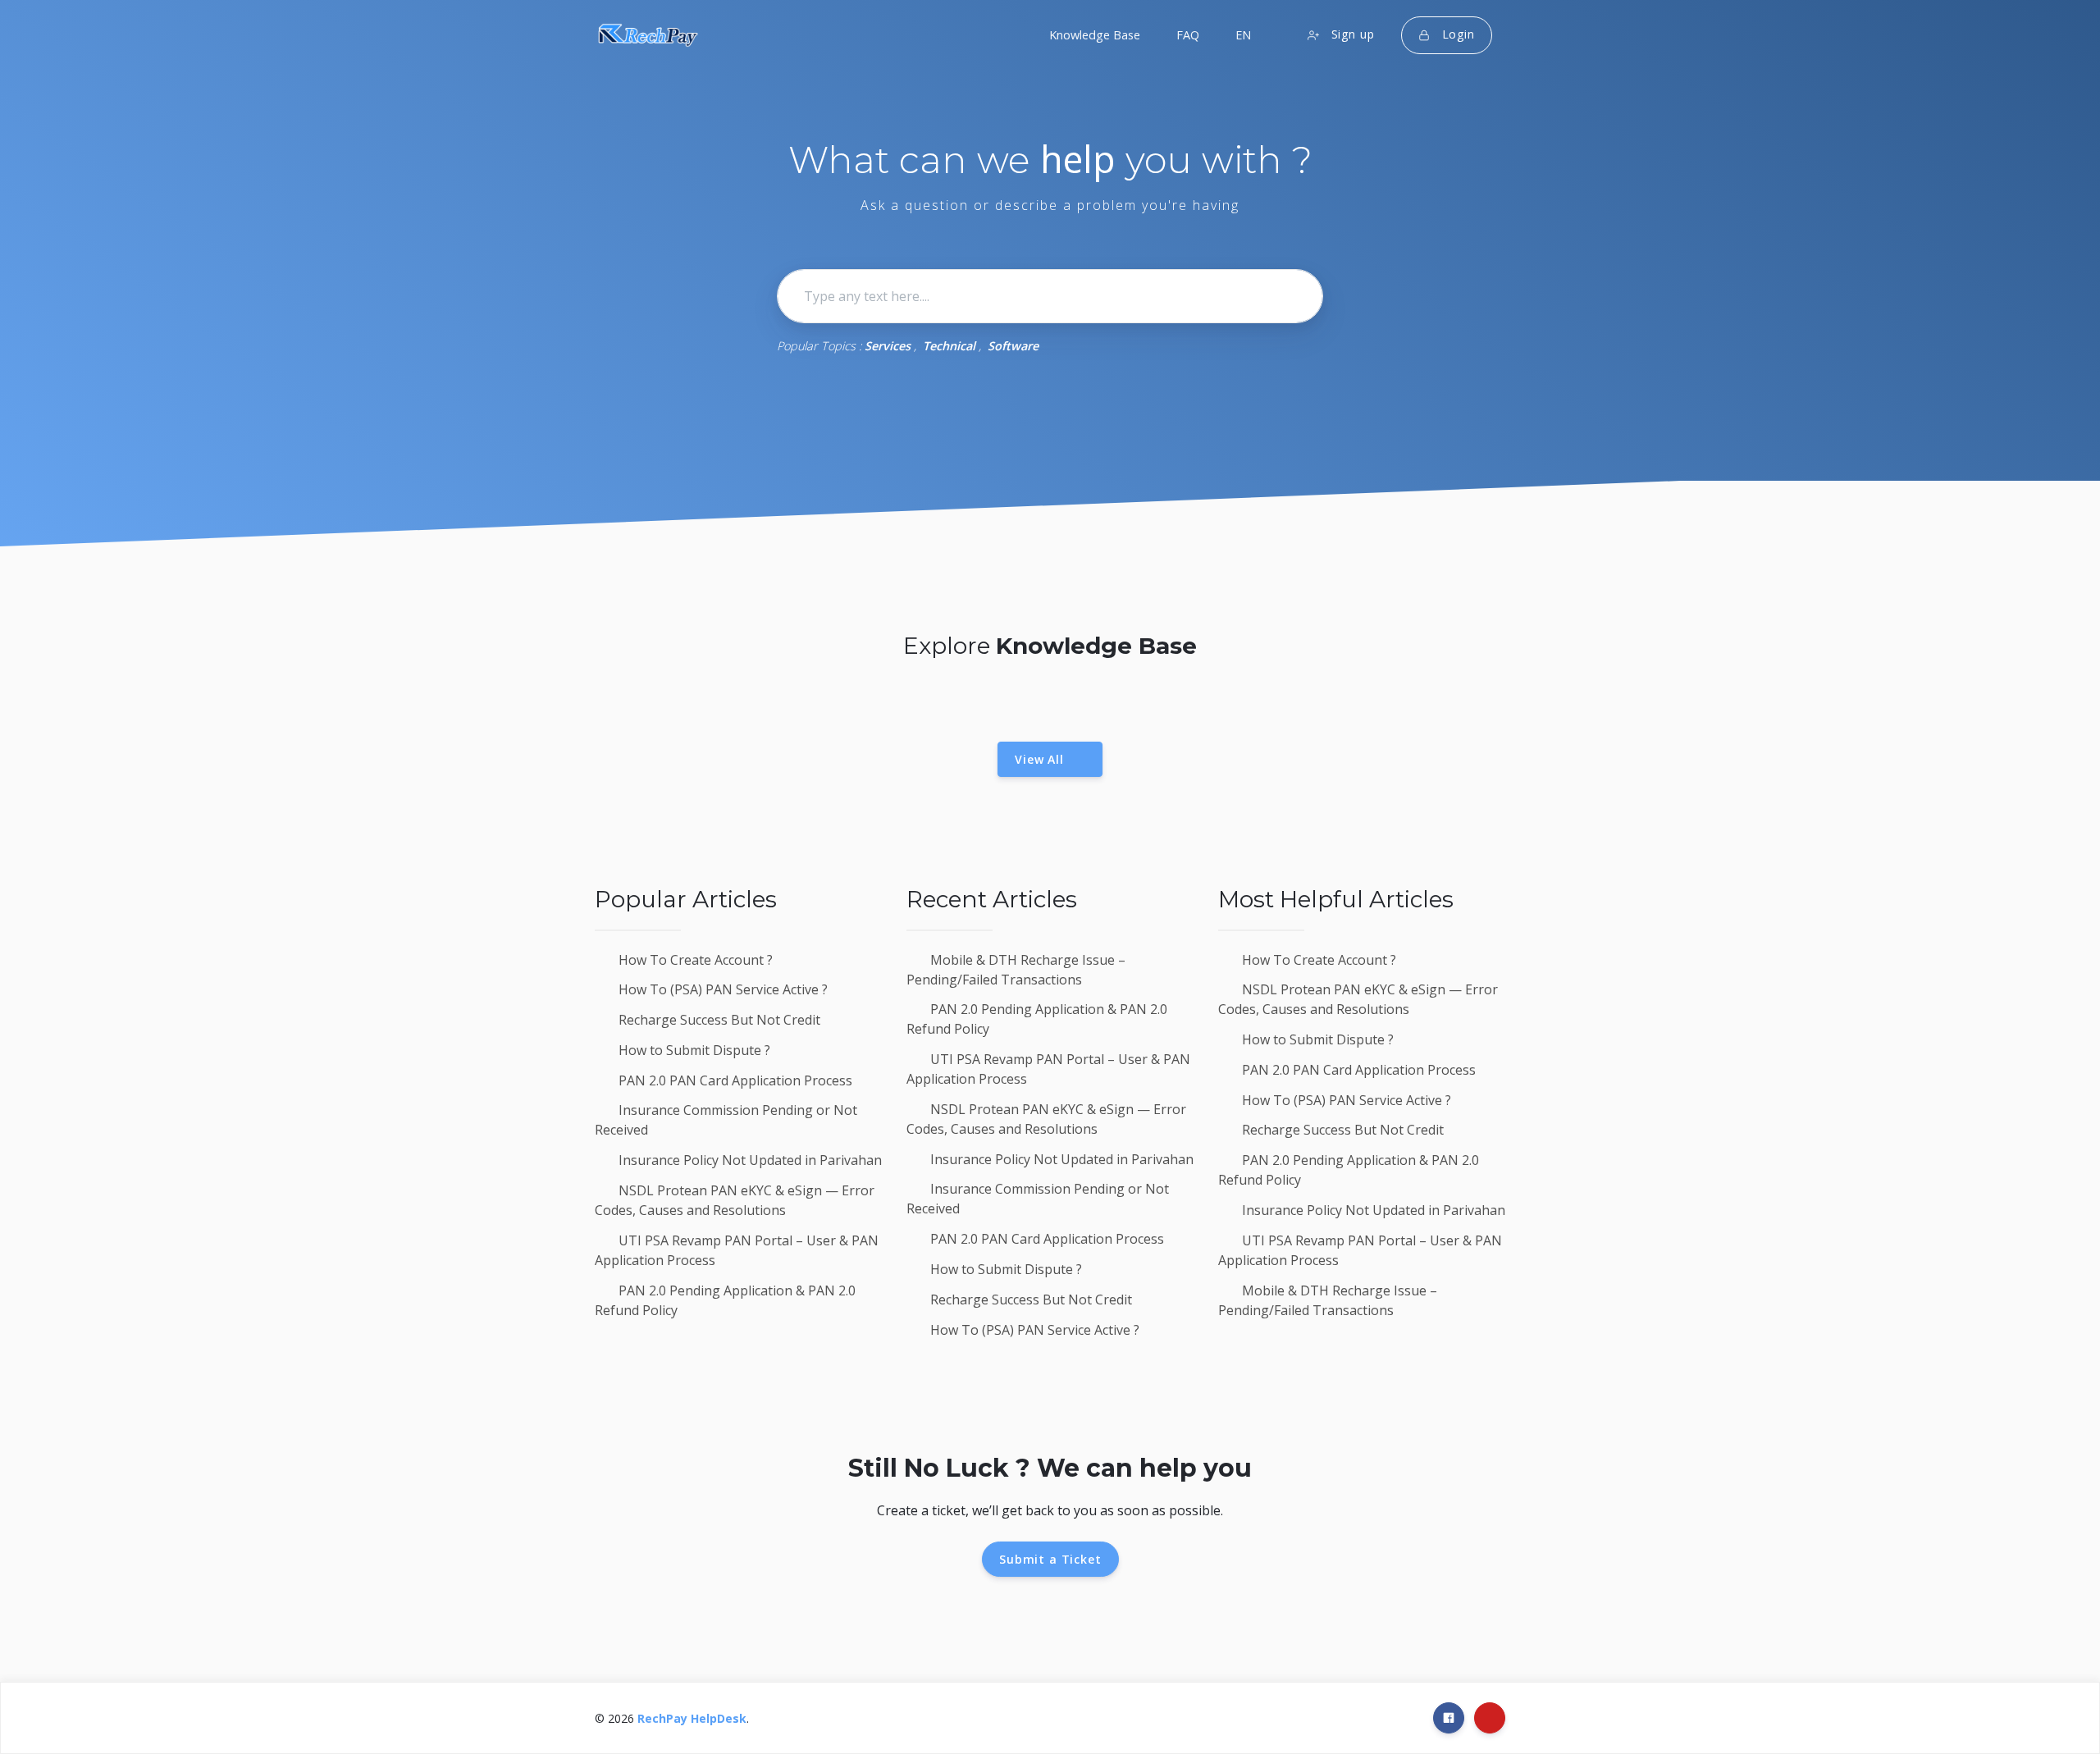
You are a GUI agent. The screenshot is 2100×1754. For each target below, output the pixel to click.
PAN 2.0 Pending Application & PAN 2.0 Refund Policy (725, 1300)
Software (1013, 346)
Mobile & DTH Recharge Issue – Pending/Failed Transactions (1016, 970)
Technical (949, 346)
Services (888, 346)
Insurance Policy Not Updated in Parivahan (749, 1160)
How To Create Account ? (694, 960)
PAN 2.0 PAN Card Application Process (734, 1080)
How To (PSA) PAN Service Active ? (721, 989)
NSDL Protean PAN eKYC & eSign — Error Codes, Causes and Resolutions (735, 1200)
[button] (1242, 35)
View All (1045, 759)
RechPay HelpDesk (692, 1718)
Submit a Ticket (1050, 1559)
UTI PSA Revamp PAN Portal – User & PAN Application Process (737, 1250)
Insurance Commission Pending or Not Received (726, 1120)
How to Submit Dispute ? (693, 1050)
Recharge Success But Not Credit (718, 1020)
